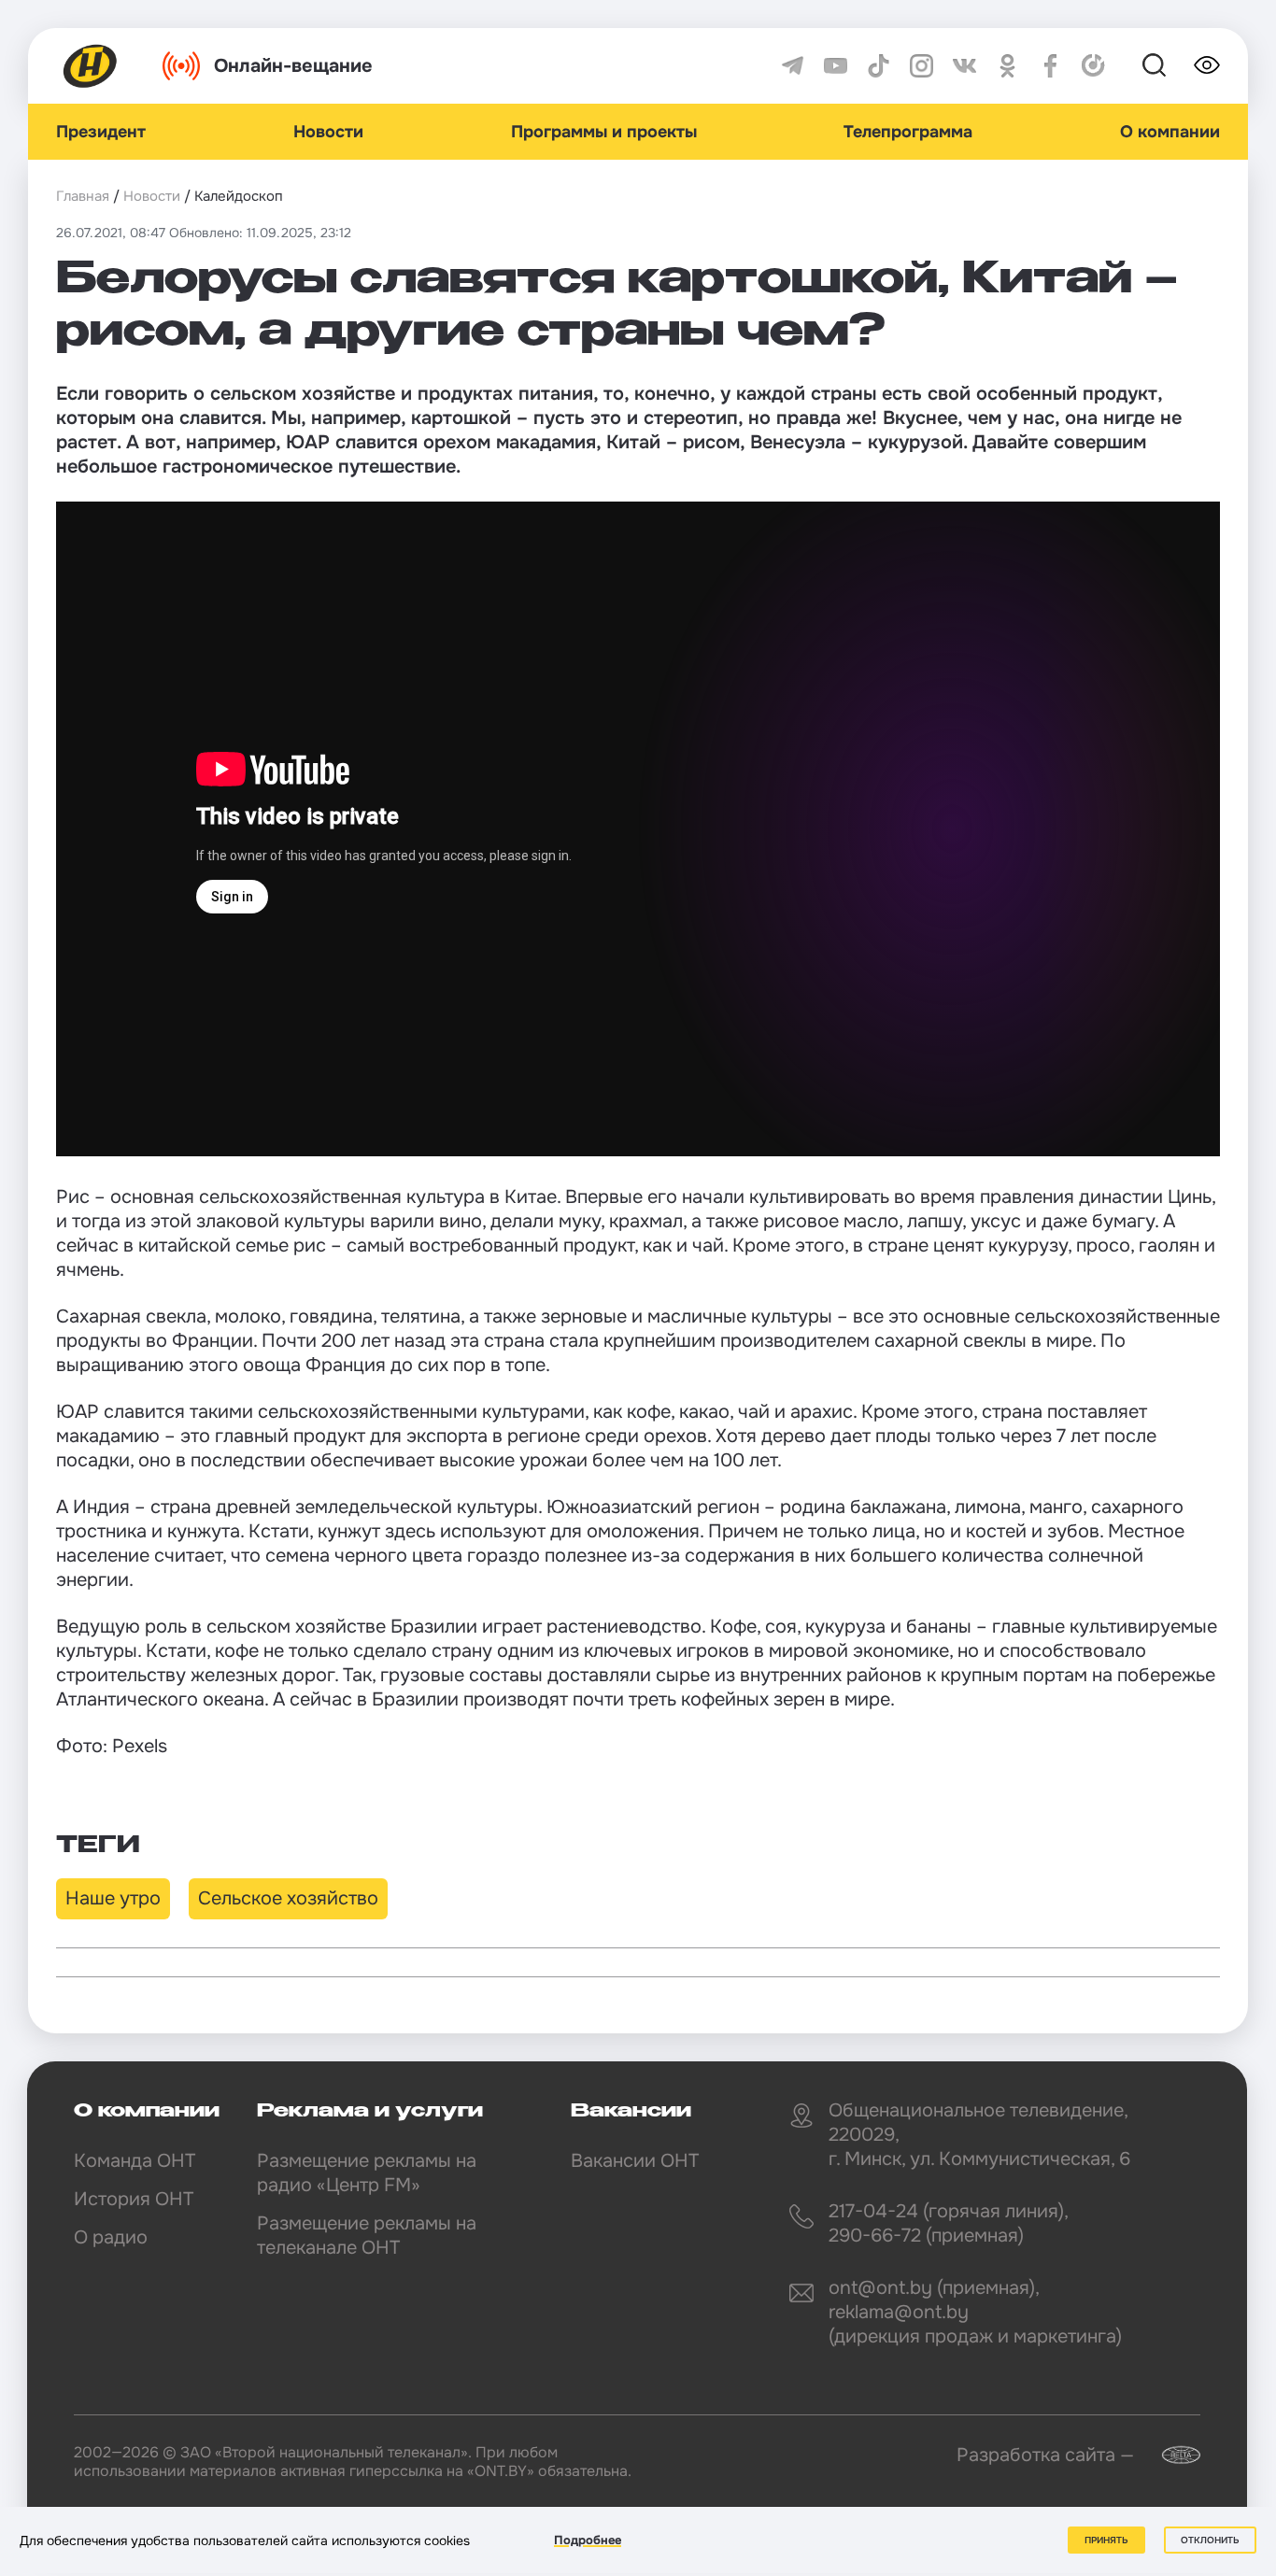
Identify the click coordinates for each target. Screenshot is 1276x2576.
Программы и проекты (604, 132)
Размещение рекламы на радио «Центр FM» (367, 2173)
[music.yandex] (1093, 66)
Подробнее (588, 2540)
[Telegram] (793, 66)
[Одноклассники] (1007, 66)
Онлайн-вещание (293, 66)
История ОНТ (134, 2199)
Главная (83, 196)
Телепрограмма (908, 132)
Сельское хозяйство (288, 1898)
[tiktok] (879, 66)
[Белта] (1170, 2455)
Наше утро (113, 1898)
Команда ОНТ (135, 2161)
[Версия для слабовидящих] (1207, 65)
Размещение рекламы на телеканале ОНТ (367, 2236)
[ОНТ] (91, 66)
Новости (328, 132)
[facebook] (1050, 66)
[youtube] (836, 66)
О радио (111, 2237)
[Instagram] (922, 66)
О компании (1170, 132)
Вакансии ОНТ (635, 2161)
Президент (101, 132)
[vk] (964, 66)
